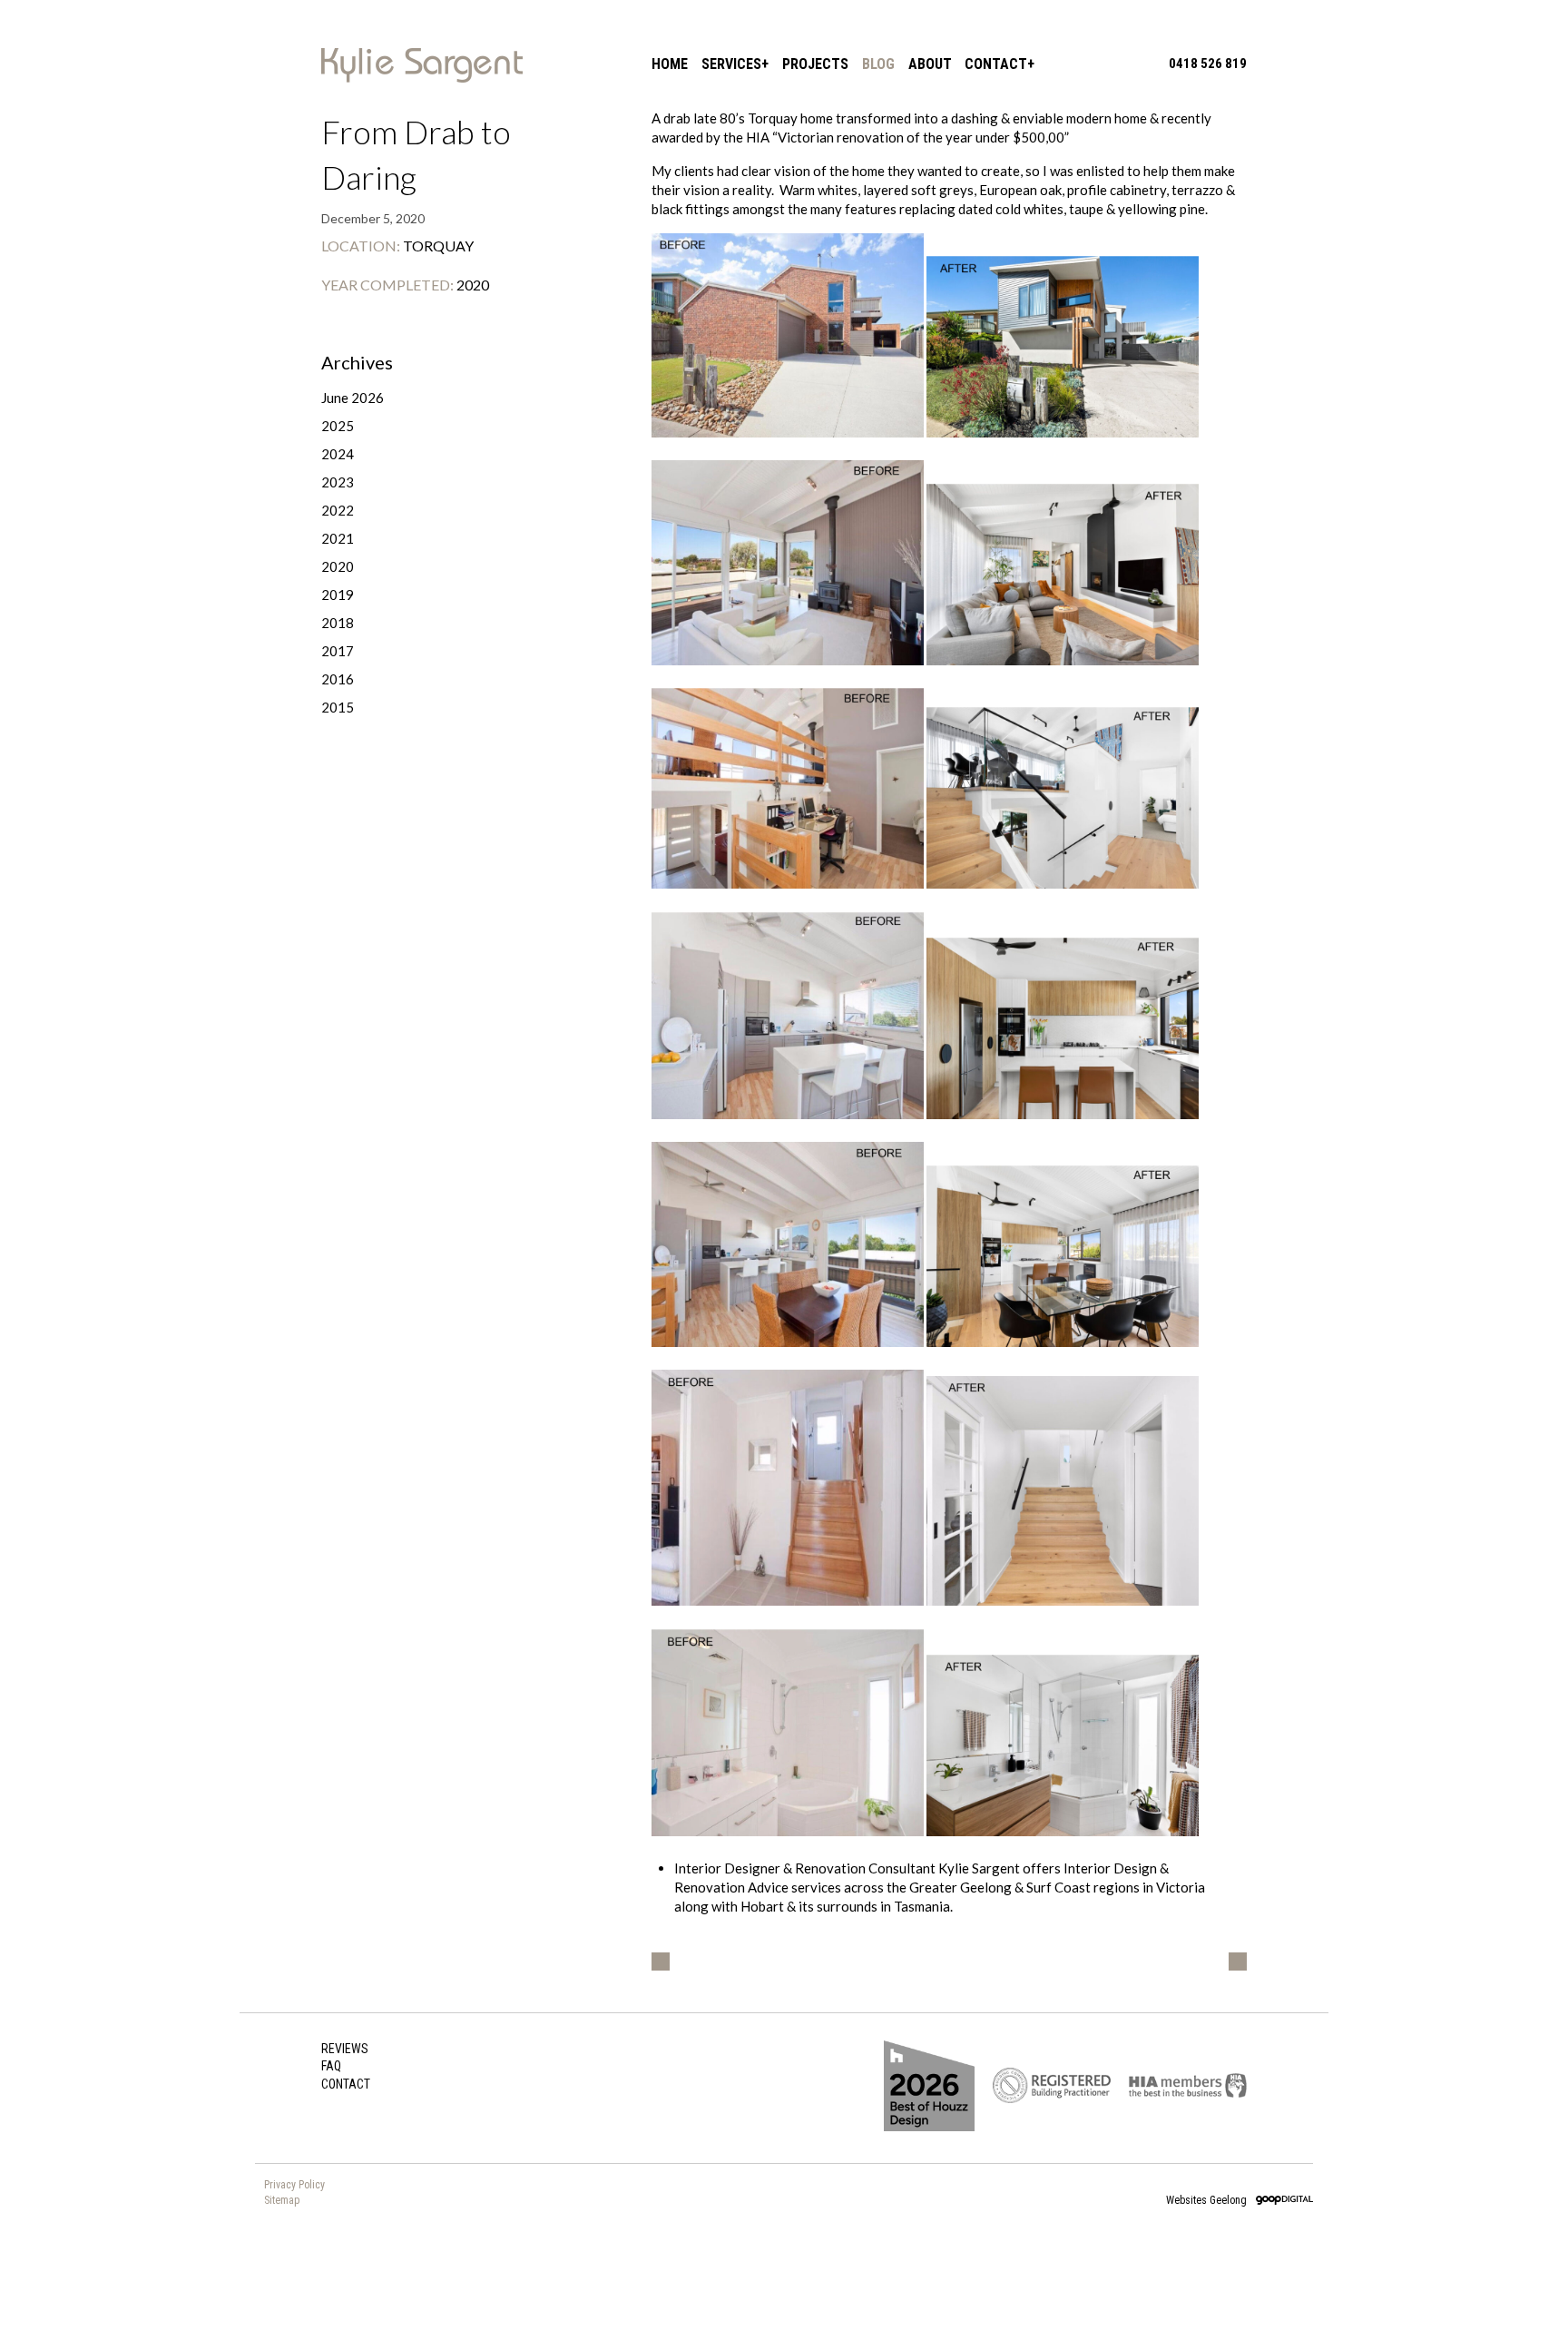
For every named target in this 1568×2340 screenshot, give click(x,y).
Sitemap (282, 2200)
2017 (338, 651)
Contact (996, 64)
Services (731, 64)
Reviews (345, 2049)
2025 (338, 426)
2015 (338, 707)
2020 (338, 566)
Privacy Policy (294, 2185)
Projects (815, 64)
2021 (338, 538)
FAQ (331, 2066)
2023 (338, 482)
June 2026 (353, 398)
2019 (338, 595)
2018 (338, 623)
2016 (338, 679)
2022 (338, 510)
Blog (878, 64)
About (930, 64)
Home (670, 64)
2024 (338, 454)
